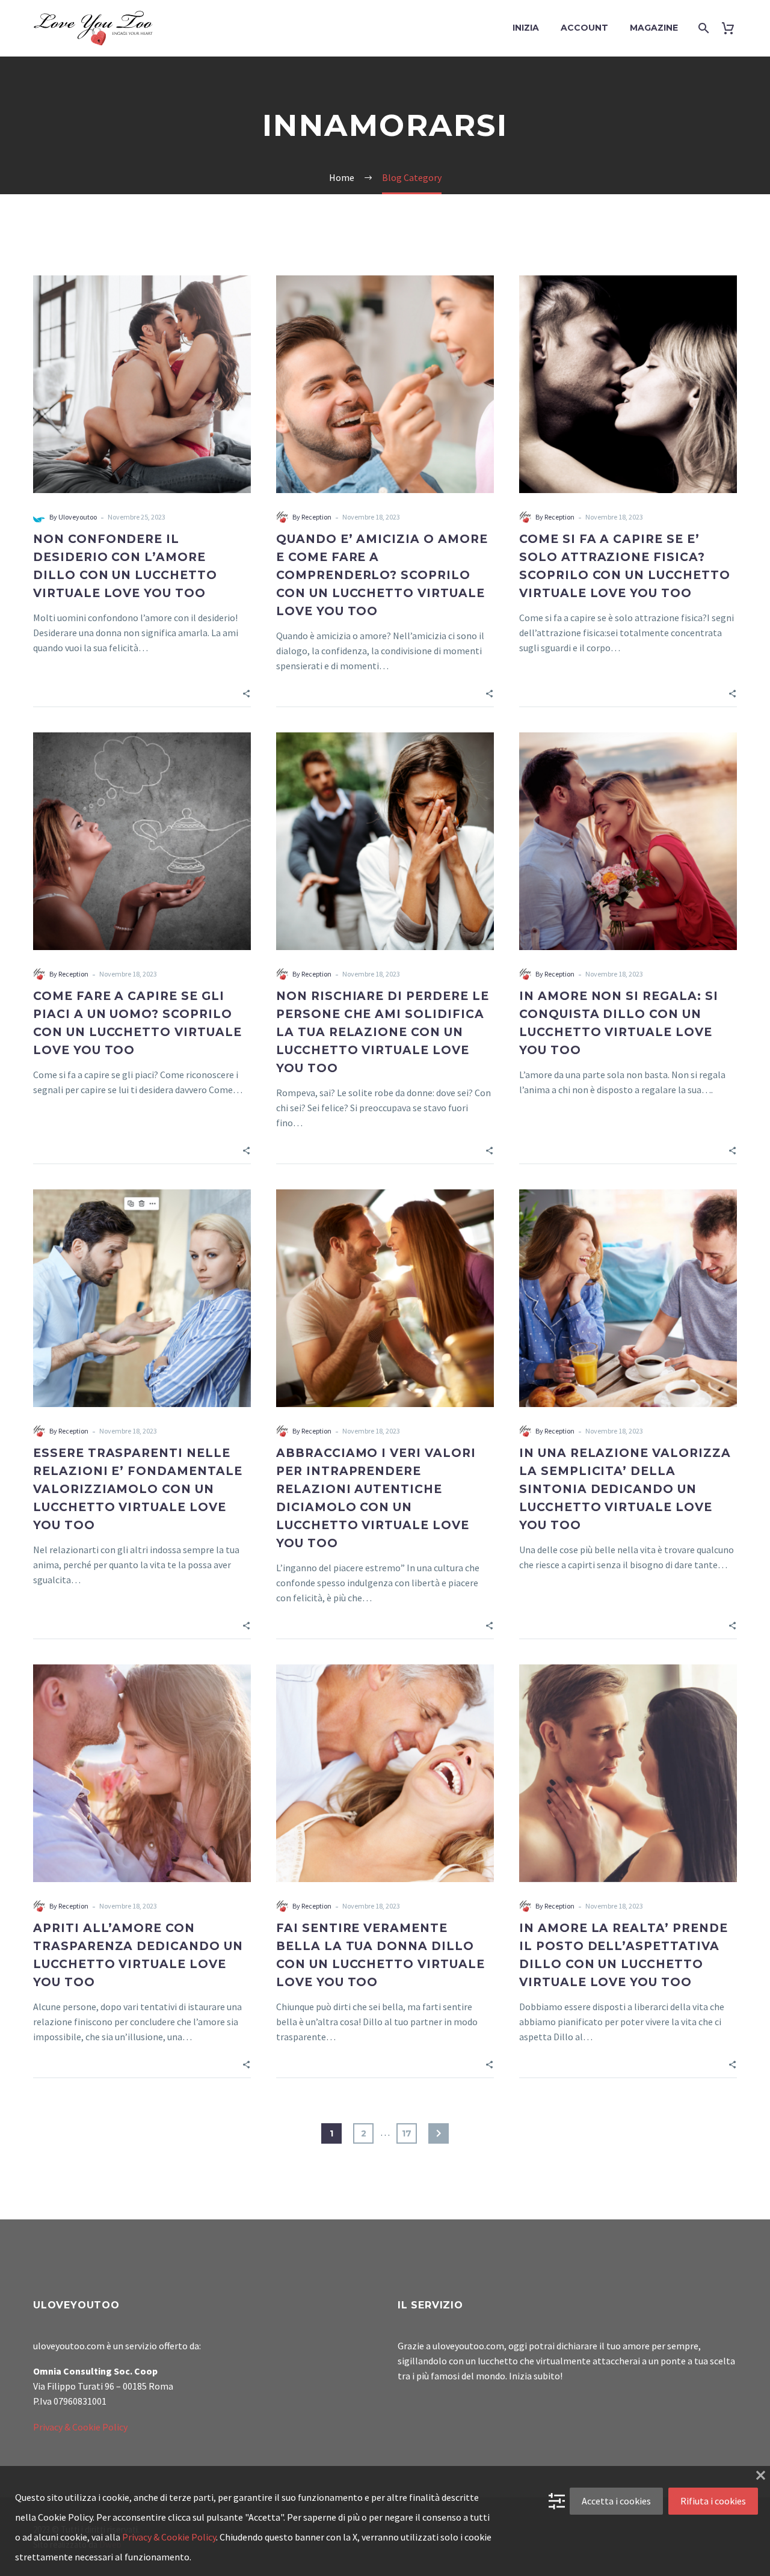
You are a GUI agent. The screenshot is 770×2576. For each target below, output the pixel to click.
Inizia (526, 28)
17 (407, 2133)
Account (584, 28)
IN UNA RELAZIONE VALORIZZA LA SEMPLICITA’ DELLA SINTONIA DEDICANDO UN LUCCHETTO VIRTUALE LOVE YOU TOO (625, 1489)
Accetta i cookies (616, 2501)
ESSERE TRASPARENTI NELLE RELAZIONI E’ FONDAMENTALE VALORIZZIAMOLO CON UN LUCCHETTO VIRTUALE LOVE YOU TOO (138, 1489)
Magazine (654, 28)
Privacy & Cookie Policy (80, 2427)
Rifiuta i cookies (713, 2501)
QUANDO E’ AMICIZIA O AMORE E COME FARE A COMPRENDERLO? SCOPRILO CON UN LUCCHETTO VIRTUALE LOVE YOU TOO (382, 575)
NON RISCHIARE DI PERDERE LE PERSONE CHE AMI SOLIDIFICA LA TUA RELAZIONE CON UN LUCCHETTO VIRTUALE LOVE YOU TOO (383, 1032)
